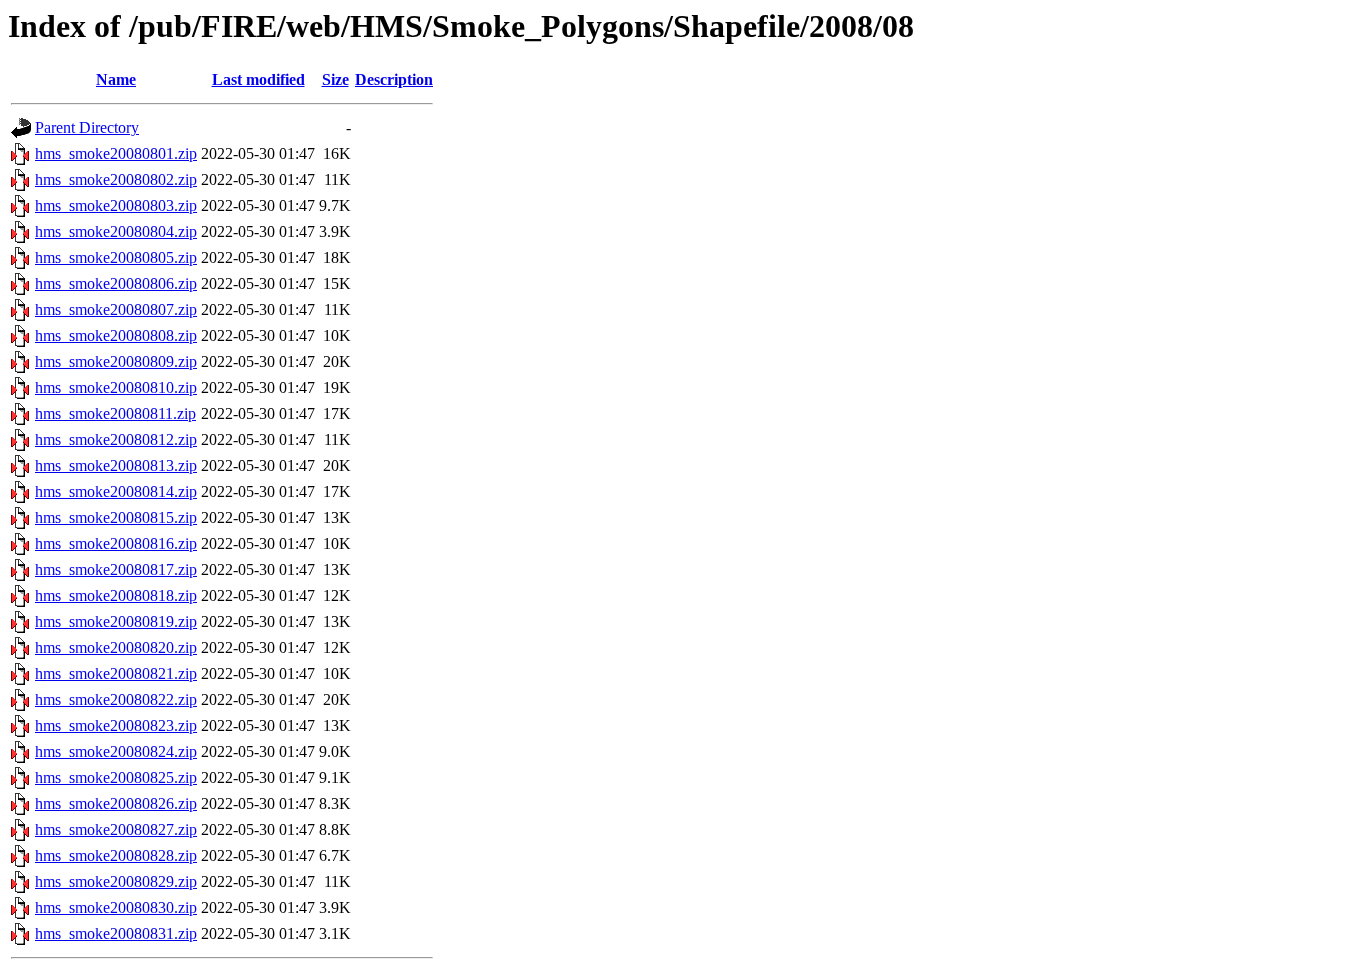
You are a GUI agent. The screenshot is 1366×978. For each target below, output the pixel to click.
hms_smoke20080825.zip (116, 777)
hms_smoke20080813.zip (116, 465)
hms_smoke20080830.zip (116, 907)
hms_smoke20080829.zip (116, 881)
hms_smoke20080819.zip (116, 621)
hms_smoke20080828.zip (116, 855)
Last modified (258, 79)
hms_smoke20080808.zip (116, 335)
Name (116, 79)
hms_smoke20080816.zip (116, 543)
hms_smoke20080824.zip (116, 751)
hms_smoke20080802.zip (116, 179)
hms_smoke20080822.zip (116, 699)
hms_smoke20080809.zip (116, 361)
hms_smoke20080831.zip (116, 933)
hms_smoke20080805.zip (116, 257)
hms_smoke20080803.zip (116, 205)
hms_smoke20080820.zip (116, 647)
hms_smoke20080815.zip (116, 517)
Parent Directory (87, 127)
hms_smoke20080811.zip (115, 413)
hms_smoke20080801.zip (116, 153)
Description (394, 79)
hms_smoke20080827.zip (116, 829)
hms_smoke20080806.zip (116, 283)
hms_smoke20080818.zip (116, 595)
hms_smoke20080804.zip (116, 231)
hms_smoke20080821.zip (116, 673)
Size (335, 79)
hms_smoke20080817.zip (116, 569)
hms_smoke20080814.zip (116, 491)
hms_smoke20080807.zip (116, 309)
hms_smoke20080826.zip (116, 803)
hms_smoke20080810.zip (116, 387)
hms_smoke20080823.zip (116, 725)
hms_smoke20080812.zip (116, 439)
